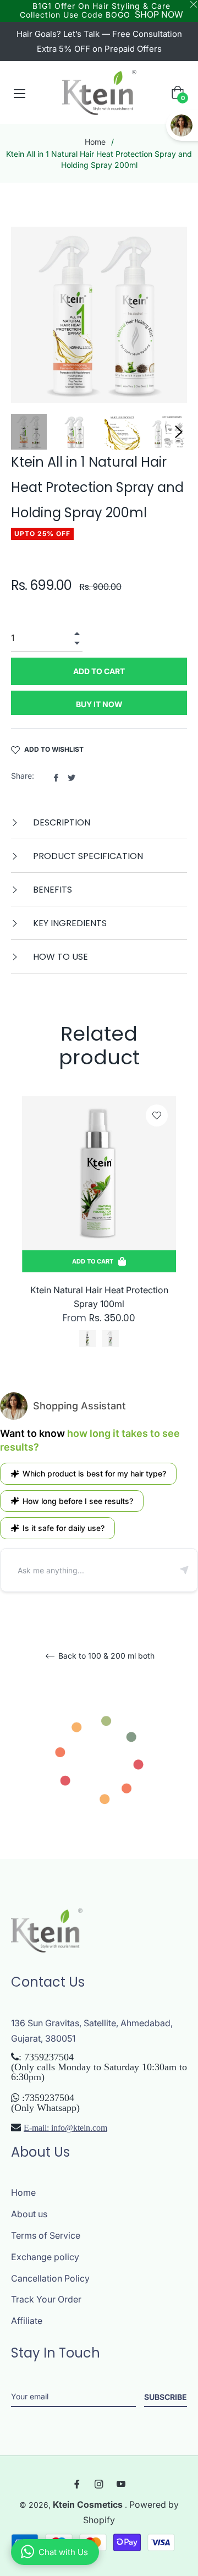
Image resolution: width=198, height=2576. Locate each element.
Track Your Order (46, 2299)
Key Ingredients (69, 923)
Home (95, 142)
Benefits (51, 890)
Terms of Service (46, 2235)
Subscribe (166, 2397)
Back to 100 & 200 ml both (105, 1656)
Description (61, 822)
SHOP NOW (159, 14)
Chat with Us (63, 2552)
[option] (99, 1236)
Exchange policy (45, 2257)
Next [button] (179, 432)
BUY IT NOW (99, 704)
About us (29, 2214)
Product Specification (87, 856)
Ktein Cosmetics (89, 2504)
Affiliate (27, 2321)
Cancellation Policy (50, 2278)
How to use (59, 957)
